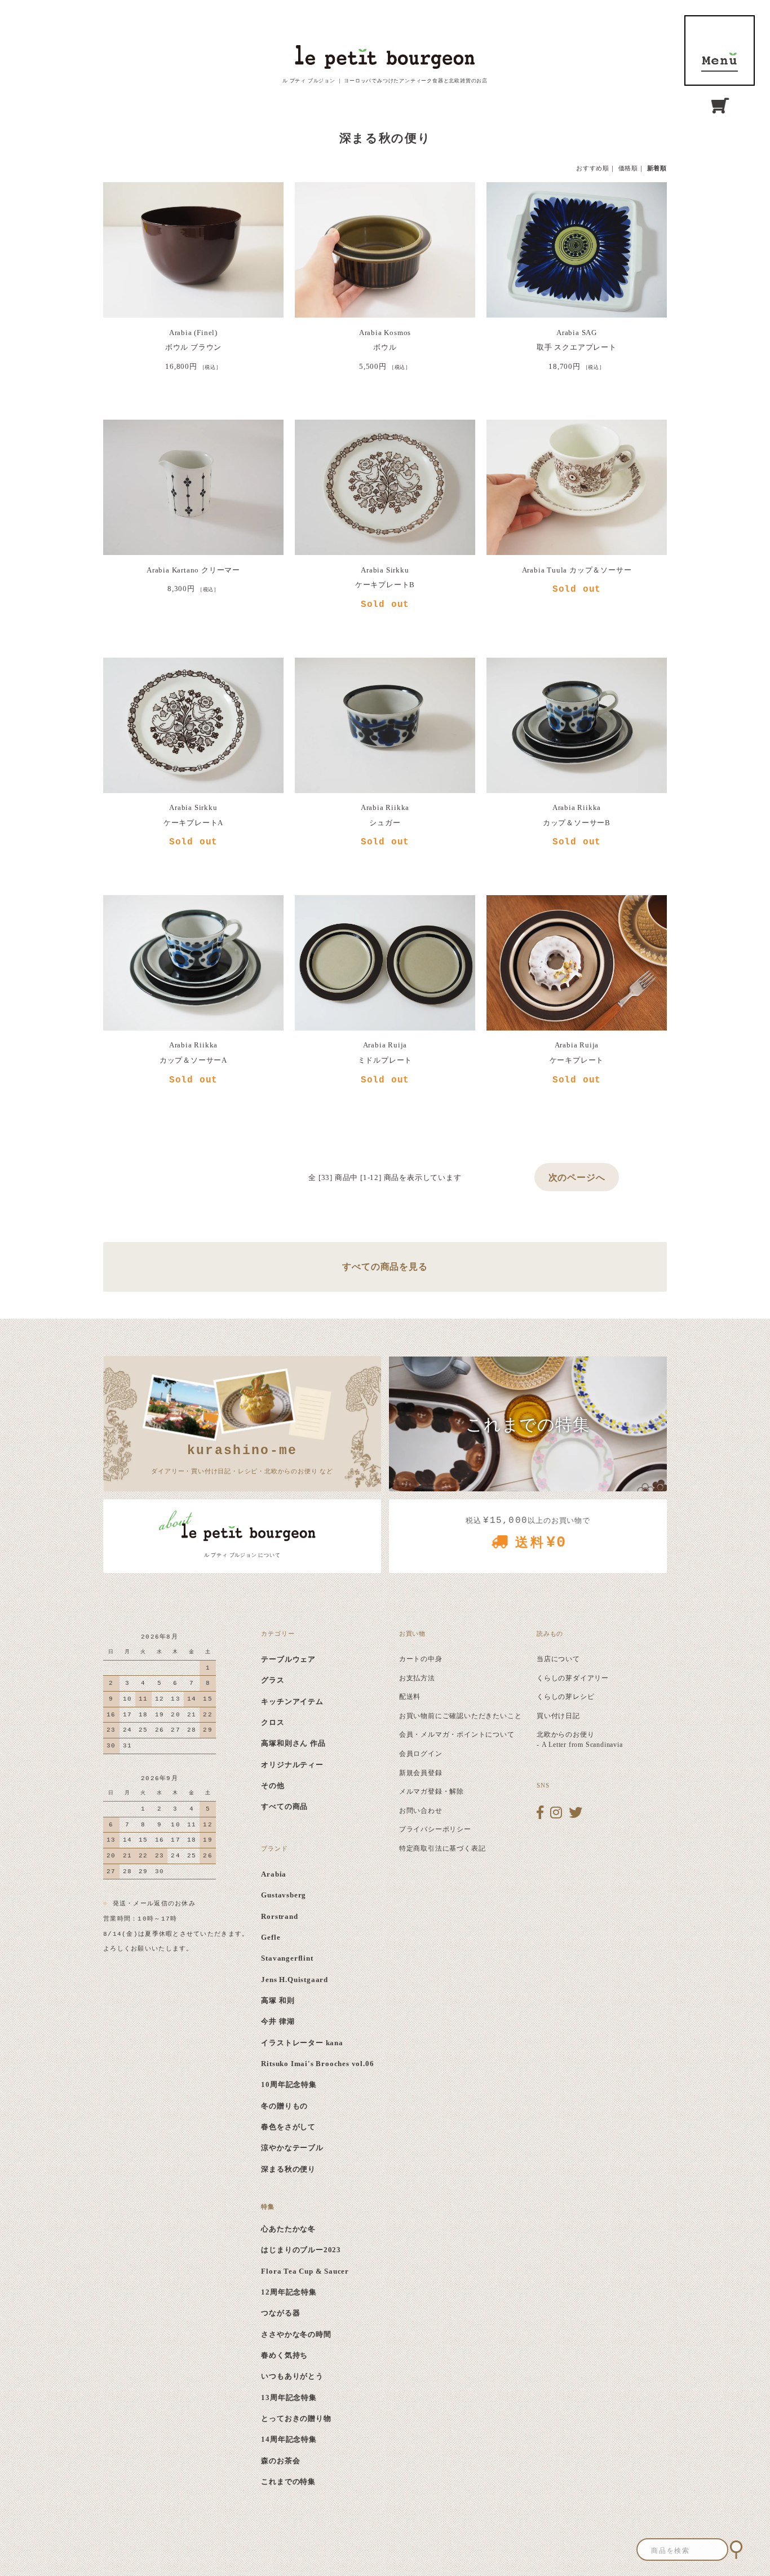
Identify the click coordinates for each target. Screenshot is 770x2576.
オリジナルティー (292, 1765)
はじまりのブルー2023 (301, 2250)
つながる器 (280, 2313)
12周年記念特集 (289, 2292)
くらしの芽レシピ (565, 1697)
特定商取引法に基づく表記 (442, 1848)
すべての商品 (284, 1806)
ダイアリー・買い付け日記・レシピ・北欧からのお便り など (242, 1459)
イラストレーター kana (302, 2043)
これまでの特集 (288, 2482)
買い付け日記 (558, 1716)
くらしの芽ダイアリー (573, 1678)
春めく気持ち (284, 2355)
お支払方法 (417, 1678)
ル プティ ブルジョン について (242, 1555)
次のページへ (577, 1177)
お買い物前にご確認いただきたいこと (461, 1716)
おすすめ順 (593, 168)
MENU (720, 50)
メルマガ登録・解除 (432, 1791)
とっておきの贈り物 (296, 2418)
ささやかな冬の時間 (296, 2334)
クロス (273, 1722)
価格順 (628, 168)
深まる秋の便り (288, 2169)
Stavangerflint (287, 1958)
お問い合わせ (421, 1811)
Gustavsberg (284, 1895)
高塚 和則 (278, 2000)
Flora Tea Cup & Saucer (305, 2271)
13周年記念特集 (289, 2397)
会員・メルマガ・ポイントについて (457, 1734)
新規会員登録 (421, 1773)
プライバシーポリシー (435, 1829)
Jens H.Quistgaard (295, 1980)
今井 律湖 (278, 2021)
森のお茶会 (280, 2461)
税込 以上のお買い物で (528, 1533)
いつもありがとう (292, 2376)
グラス (273, 1680)
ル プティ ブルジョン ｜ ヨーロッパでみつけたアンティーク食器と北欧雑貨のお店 (385, 81)
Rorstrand (279, 1916)
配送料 (410, 1697)
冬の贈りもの (284, 2106)
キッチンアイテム (292, 1701)
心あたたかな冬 (288, 2229)
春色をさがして (288, 2127)
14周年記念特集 (289, 2439)
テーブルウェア (288, 1659)
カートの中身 (421, 1659)
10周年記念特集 (289, 2084)
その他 (273, 1785)
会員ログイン (421, 1754)
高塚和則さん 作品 (293, 1743)
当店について (558, 1659)
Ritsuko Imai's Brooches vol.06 (317, 2064)
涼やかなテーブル (292, 2148)
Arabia (274, 1874)
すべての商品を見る (385, 1267)
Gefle (271, 1937)
